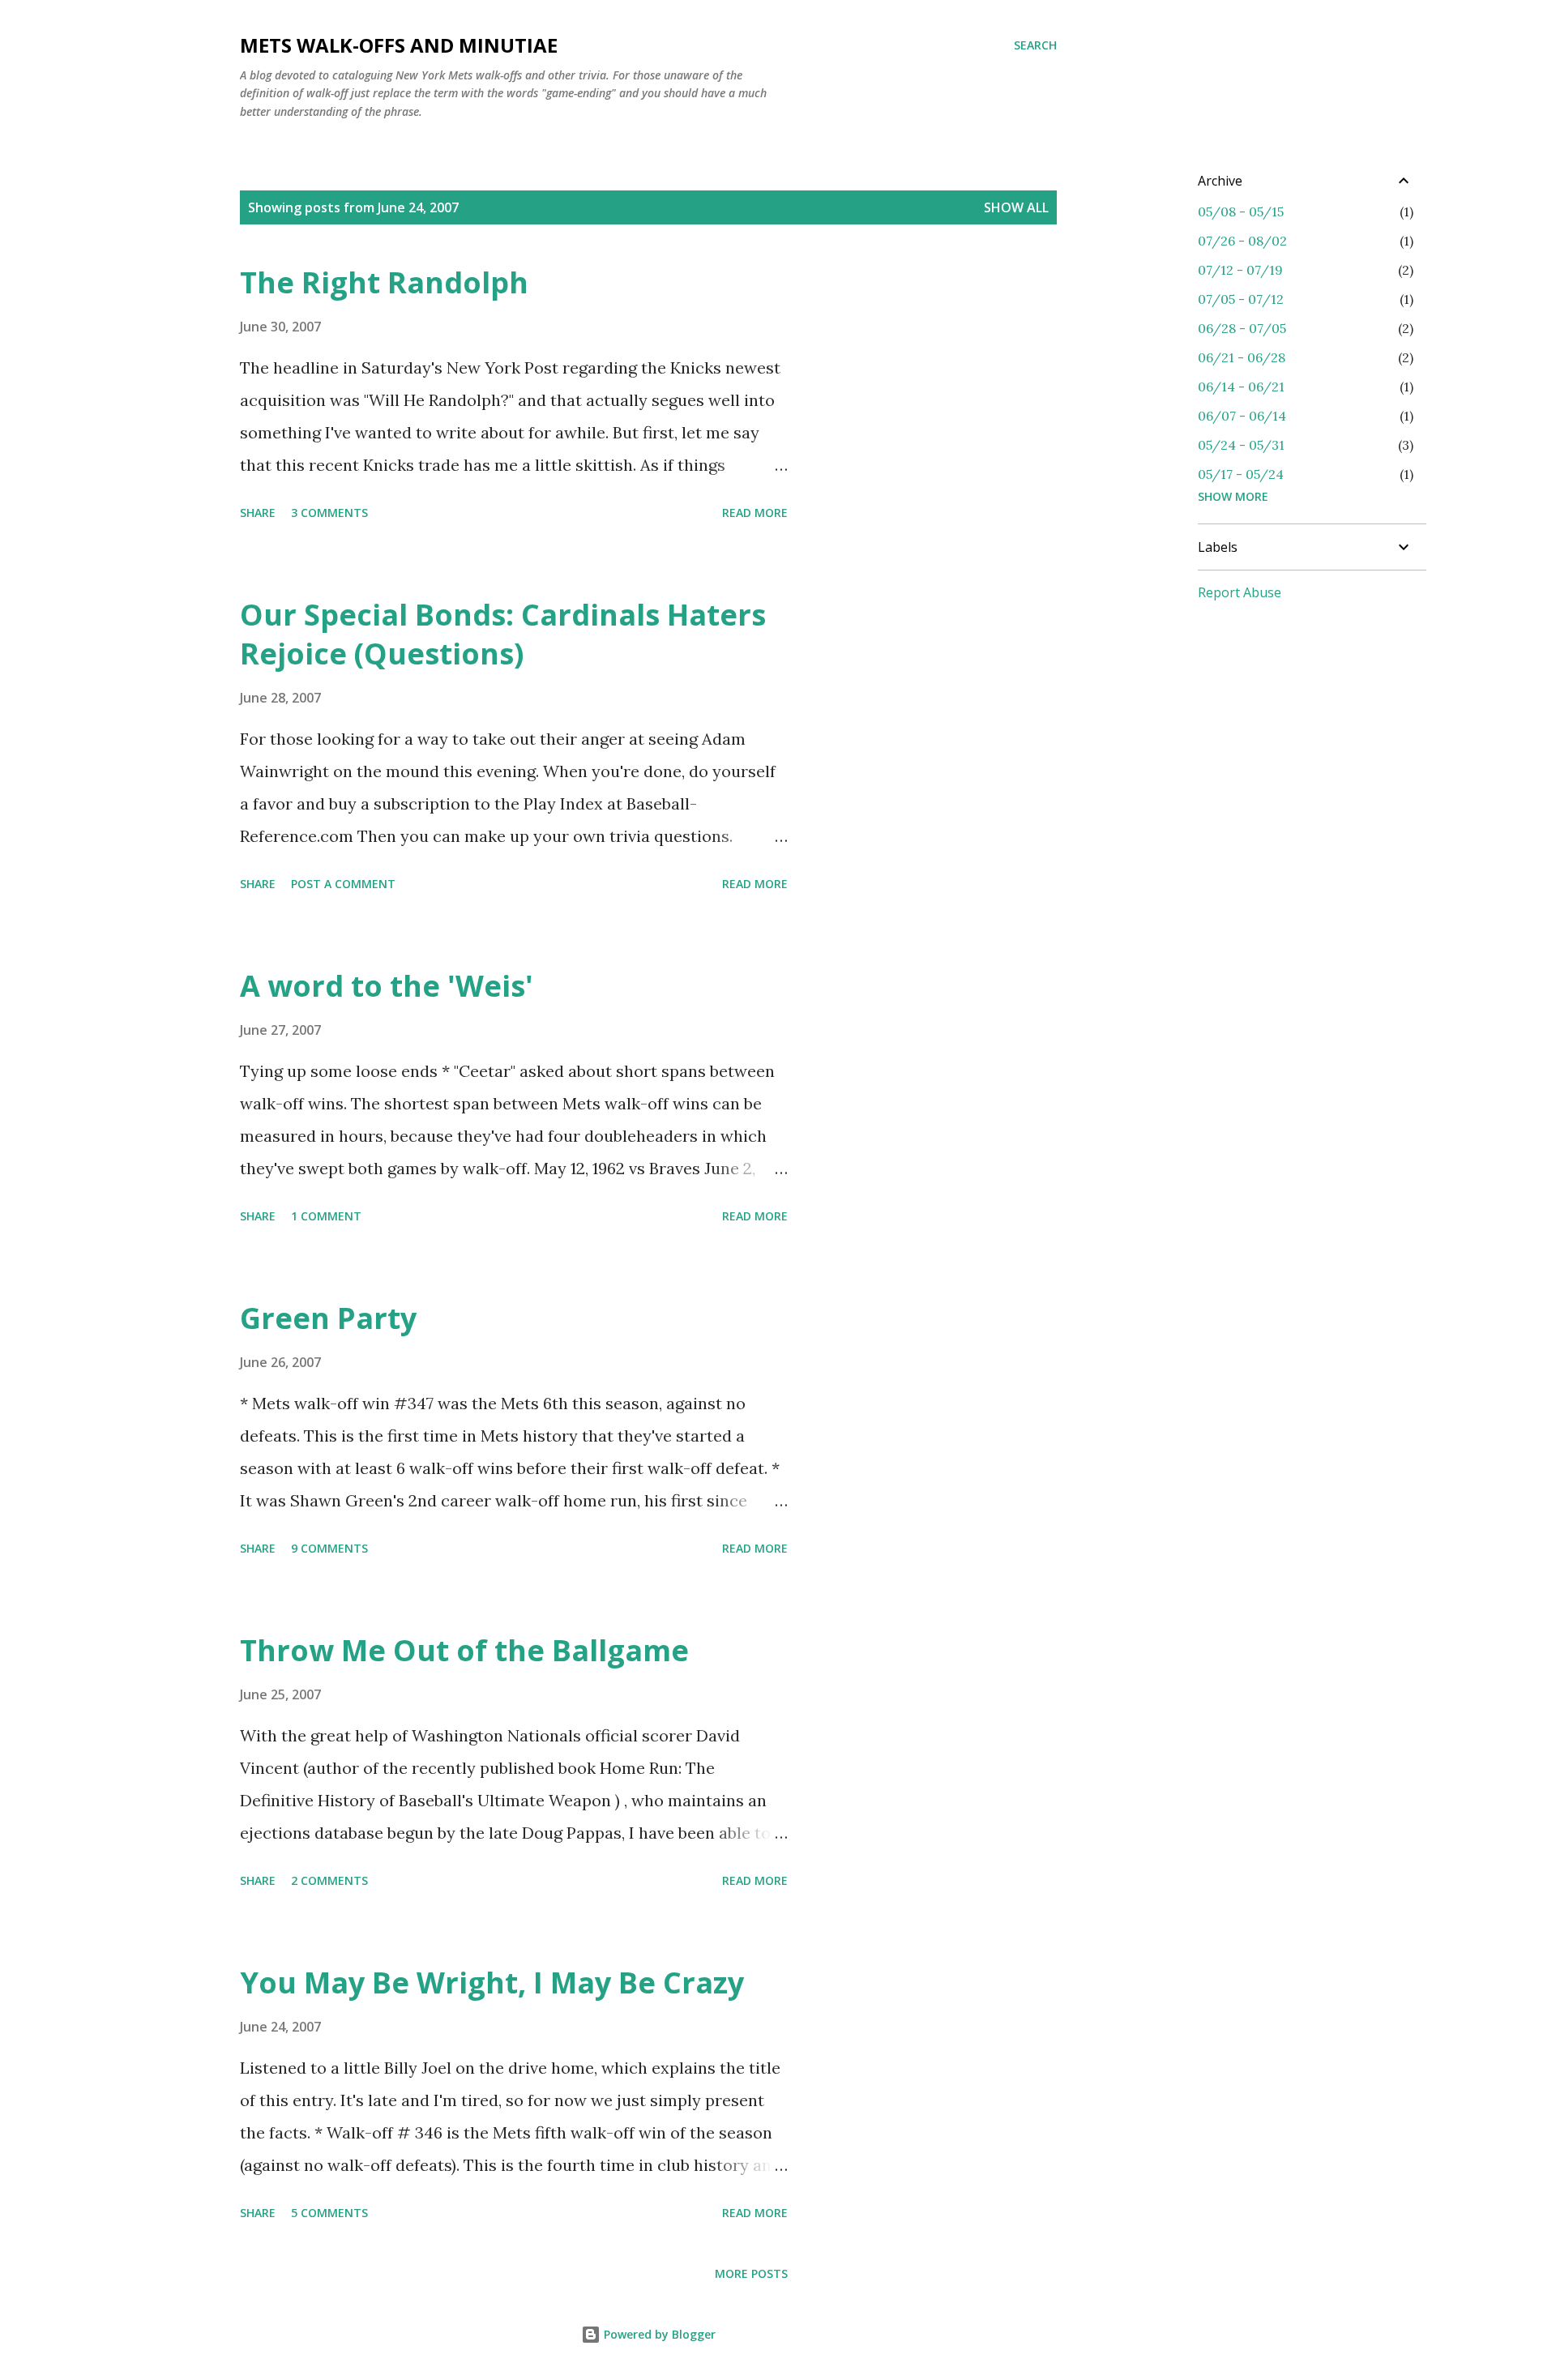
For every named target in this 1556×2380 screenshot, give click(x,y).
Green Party (328, 1318)
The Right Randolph (384, 282)
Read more (755, 513)
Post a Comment (343, 884)
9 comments (329, 1548)
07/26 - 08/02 (1242, 241)
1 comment (326, 1216)
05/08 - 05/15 (1241, 212)
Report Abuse (1240, 592)
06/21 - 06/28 (1242, 357)
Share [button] (258, 513)
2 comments (329, 1880)
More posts (751, 2273)
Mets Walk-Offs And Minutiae (399, 45)
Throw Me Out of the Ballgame (464, 1650)
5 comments (329, 2213)
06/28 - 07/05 (1242, 328)
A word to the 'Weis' (387, 986)
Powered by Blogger (658, 2334)
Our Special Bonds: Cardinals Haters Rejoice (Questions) (503, 634)
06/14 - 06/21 (1241, 387)
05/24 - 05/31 (1241, 445)
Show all (1016, 207)
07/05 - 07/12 (1241, 299)
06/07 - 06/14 (1242, 416)
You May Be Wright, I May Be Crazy (492, 1983)
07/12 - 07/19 (1240, 270)
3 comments (329, 513)
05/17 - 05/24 (1241, 474)
